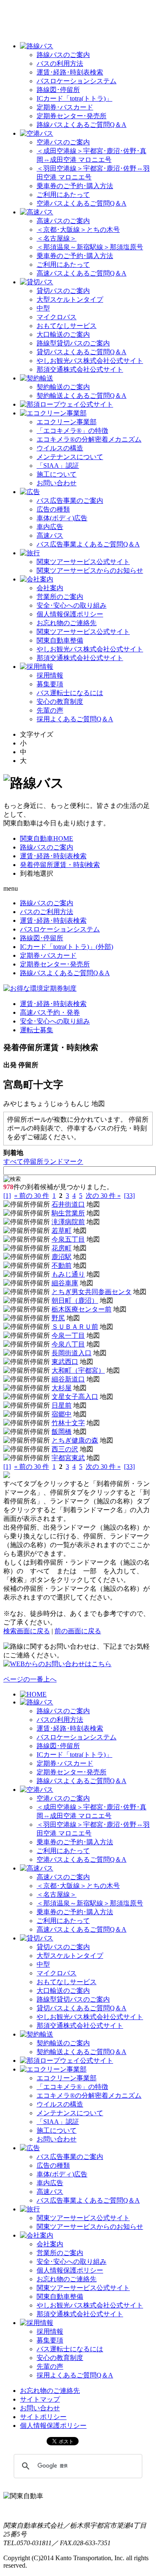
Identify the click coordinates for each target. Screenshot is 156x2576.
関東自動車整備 (60, 640)
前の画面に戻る (78, 1631)
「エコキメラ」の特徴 (72, 431)
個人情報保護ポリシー (70, 614)
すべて (13, 1161)
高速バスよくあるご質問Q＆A (82, 273)
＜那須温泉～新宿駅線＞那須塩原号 (90, 247)
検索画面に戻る (27, 1631)
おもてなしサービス (67, 326)
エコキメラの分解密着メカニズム (89, 439)
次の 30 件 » (103, 1196)
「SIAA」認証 (58, 466)
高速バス (50, 535)
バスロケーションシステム (77, 81)
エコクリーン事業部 (67, 422)
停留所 (33, 1161)
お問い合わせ (57, 483)
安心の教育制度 (60, 702)
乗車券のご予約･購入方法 (75, 186)
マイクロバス (57, 317)
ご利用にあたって (63, 195)
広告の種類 (53, 509)
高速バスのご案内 (63, 221)
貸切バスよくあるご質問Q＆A (82, 352)
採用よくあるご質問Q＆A (75, 719)
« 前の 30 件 (32, 1196)
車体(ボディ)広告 (62, 518)
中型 (43, 308)
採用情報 (50, 675)
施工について (57, 474)
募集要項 (50, 684)
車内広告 (50, 527)
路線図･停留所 (58, 90)
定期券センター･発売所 (72, 116)
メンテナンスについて (70, 457)
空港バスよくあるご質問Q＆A (82, 203)
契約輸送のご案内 (63, 387)
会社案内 (50, 588)
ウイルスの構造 (60, 448)
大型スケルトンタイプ (70, 299)
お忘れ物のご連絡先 (67, 623)
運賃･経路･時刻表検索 (70, 72)
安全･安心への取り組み (72, 605)
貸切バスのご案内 (63, 291)
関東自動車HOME (47, 838)
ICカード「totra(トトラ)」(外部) (67, 947)
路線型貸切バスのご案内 (73, 343)
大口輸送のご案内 (63, 334)
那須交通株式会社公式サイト (80, 369)
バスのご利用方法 (47, 912)
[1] (7, 1196)
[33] (129, 1196)
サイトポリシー (43, 2417)
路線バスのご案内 (63, 55)
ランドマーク (63, 1161)
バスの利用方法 (60, 63)
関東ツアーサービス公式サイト (83, 562)
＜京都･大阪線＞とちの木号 (78, 230)
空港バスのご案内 (63, 142)
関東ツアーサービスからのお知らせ (90, 570)
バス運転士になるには (70, 693)
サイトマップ (40, 2399)
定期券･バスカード (65, 107)
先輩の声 (50, 710)
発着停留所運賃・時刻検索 (60, 865)
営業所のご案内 (60, 597)
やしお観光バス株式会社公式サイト (90, 361)
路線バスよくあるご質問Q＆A (82, 125)
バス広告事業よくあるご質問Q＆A (88, 544)
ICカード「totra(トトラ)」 (74, 98)
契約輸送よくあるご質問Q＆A (82, 396)
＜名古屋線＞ (57, 238)
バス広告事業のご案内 (70, 501)
